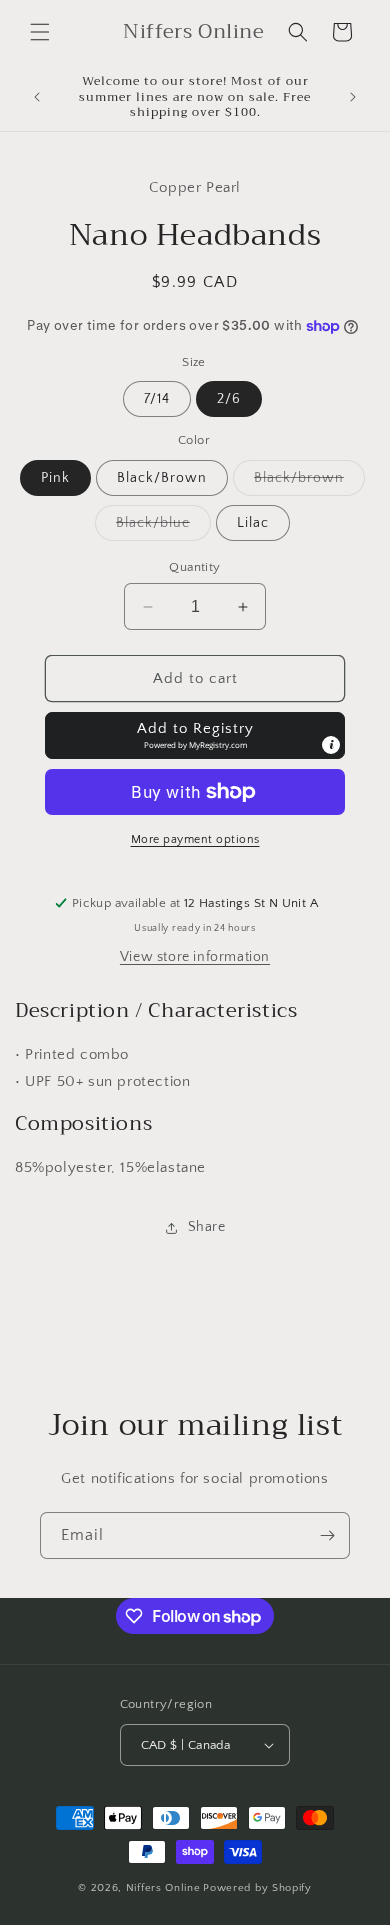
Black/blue (163, 527)
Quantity (194, 567)
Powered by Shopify (257, 1888)
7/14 (157, 399)
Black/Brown (162, 478)
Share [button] (207, 1227)
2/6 (229, 399)
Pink (55, 478)
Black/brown (309, 482)
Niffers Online (163, 1888)
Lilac (253, 523)
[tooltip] (331, 745)
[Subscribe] (327, 1535)
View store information (195, 957)
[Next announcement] (353, 97)
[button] (40, 32)
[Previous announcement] (37, 97)
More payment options (195, 839)
